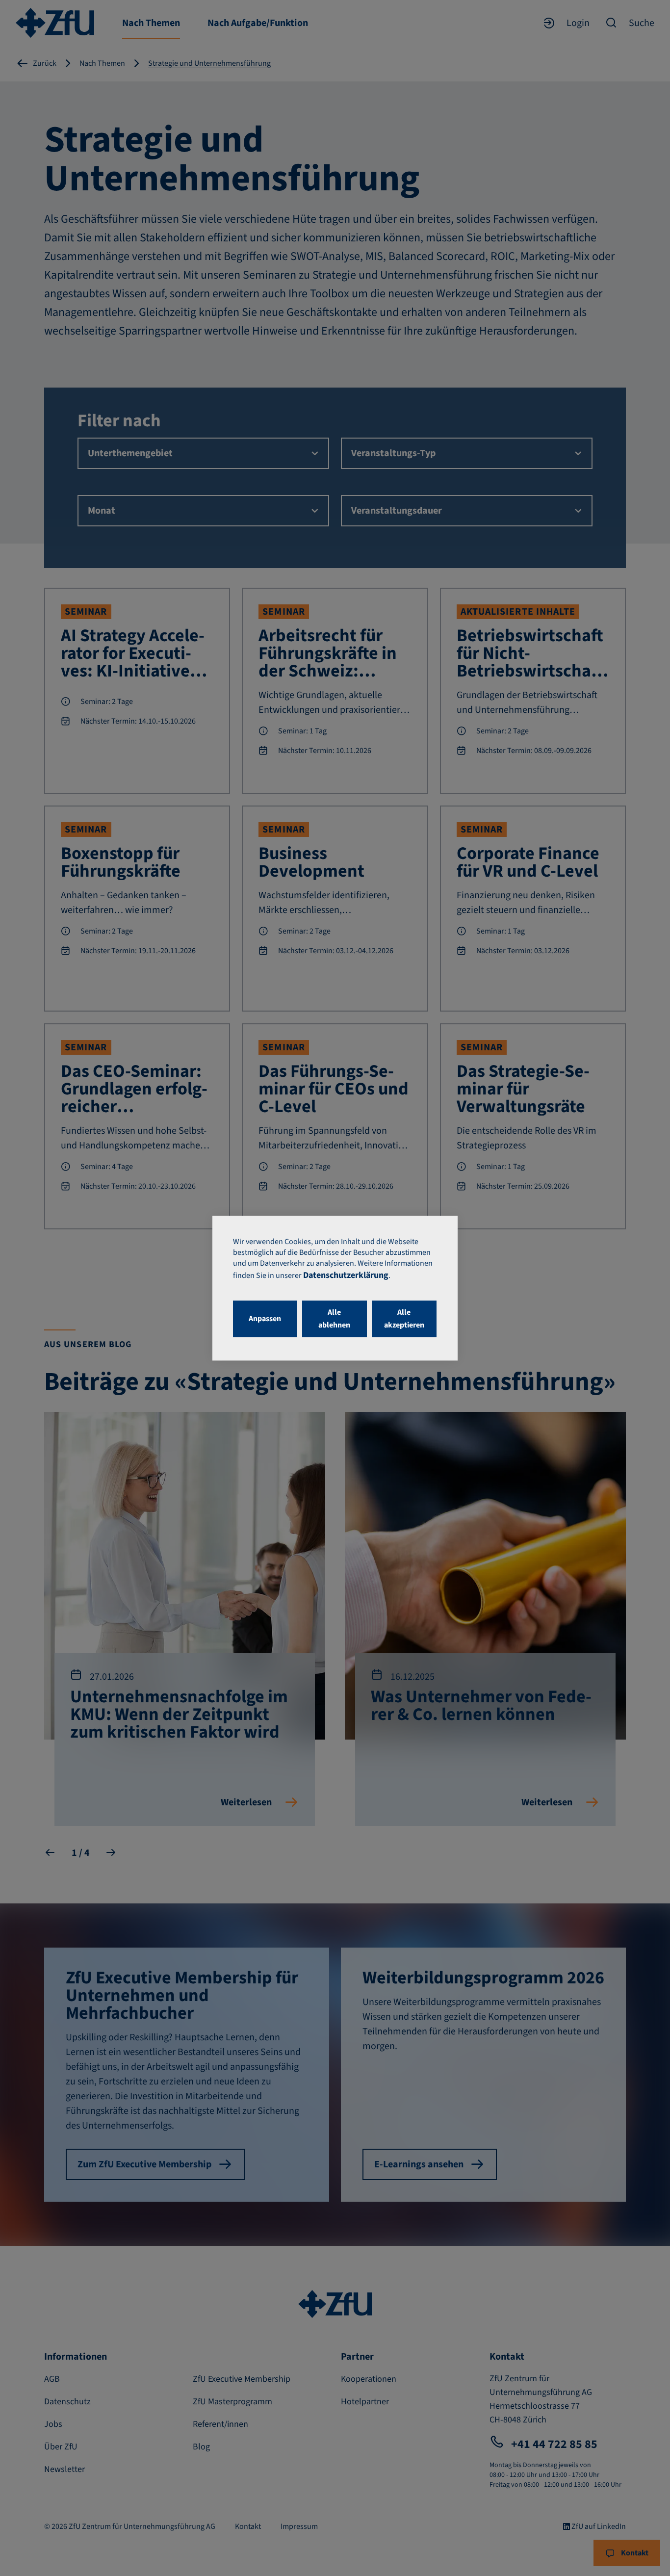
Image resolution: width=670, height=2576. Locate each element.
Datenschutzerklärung (346, 1275)
